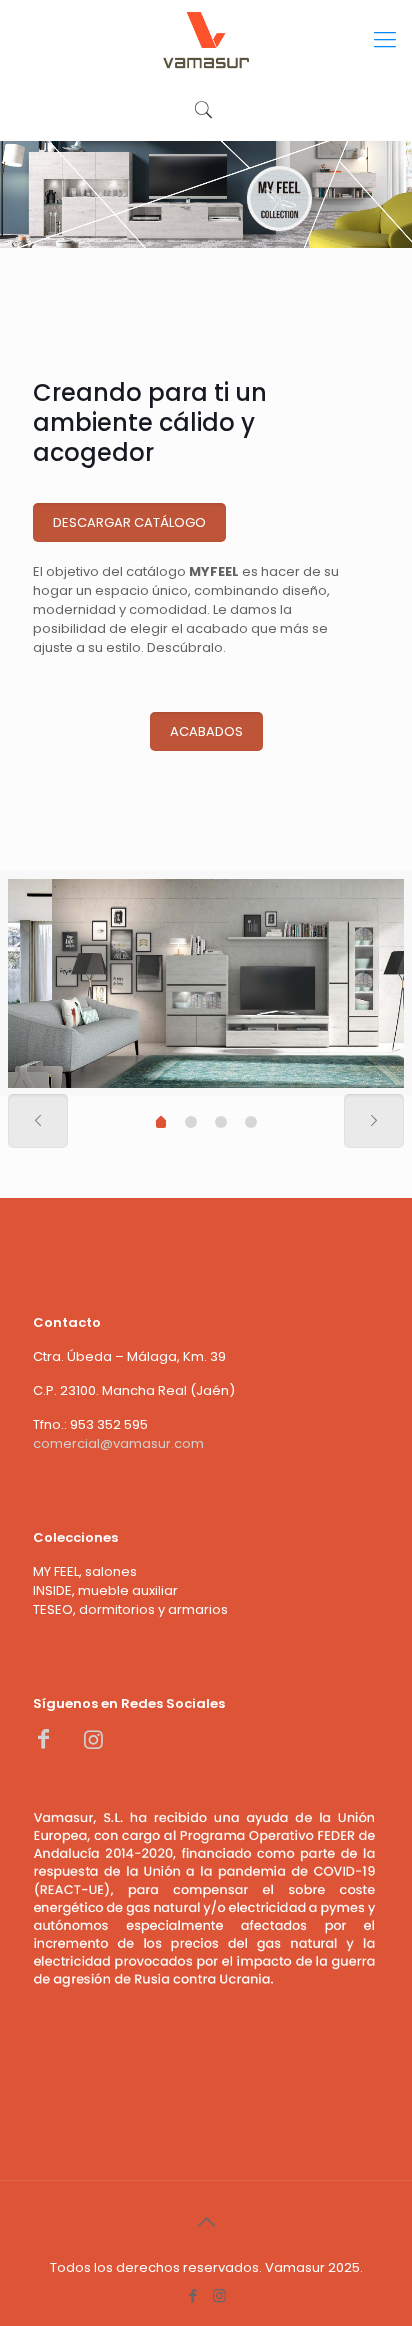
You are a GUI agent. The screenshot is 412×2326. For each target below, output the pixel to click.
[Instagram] (219, 2295)
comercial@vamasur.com (118, 1443)
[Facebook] (192, 2295)
